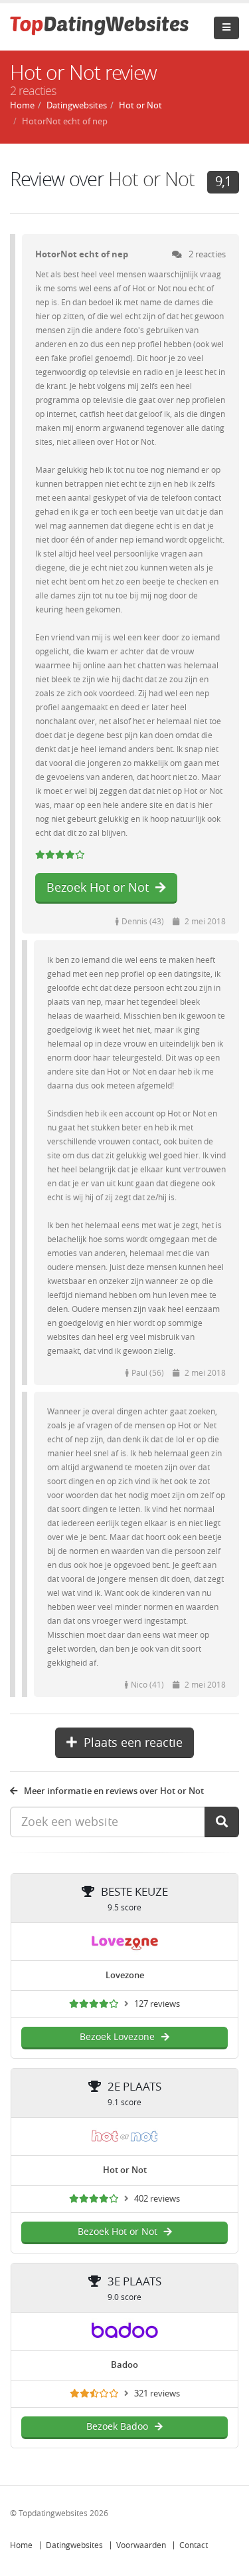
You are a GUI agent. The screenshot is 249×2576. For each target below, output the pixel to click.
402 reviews (157, 2199)
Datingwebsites (74, 2545)
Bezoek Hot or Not (98, 888)
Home (21, 2545)
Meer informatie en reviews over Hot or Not (114, 1791)
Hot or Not (151, 180)
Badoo (124, 2365)
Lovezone (125, 1975)
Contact (194, 2545)
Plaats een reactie (133, 1743)
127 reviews (157, 2004)
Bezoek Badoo (117, 2427)
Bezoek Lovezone (117, 2037)
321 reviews (157, 2393)
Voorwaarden (141, 2545)
